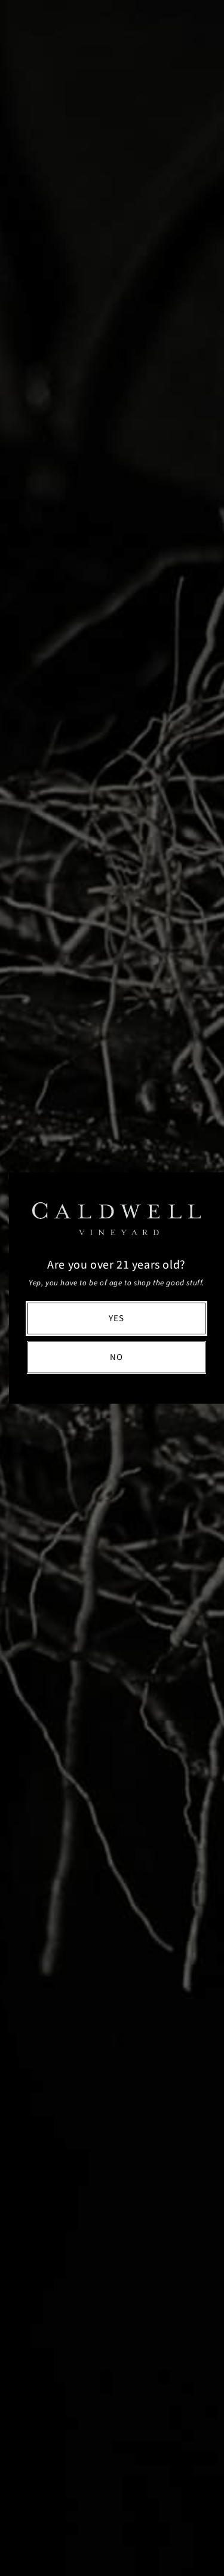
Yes (116, 1318)
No (116, 1357)
